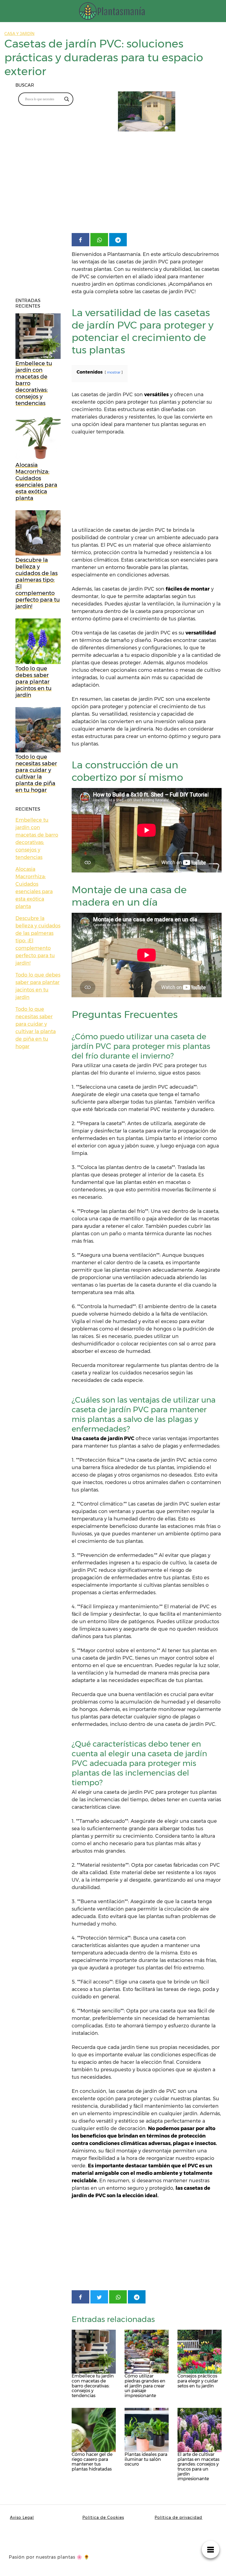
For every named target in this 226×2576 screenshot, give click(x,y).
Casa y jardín (19, 34)
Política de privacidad (178, 2517)
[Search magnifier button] (67, 99)
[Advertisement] (147, 187)
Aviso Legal (22, 2517)
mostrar (114, 372)
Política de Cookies (103, 2517)
